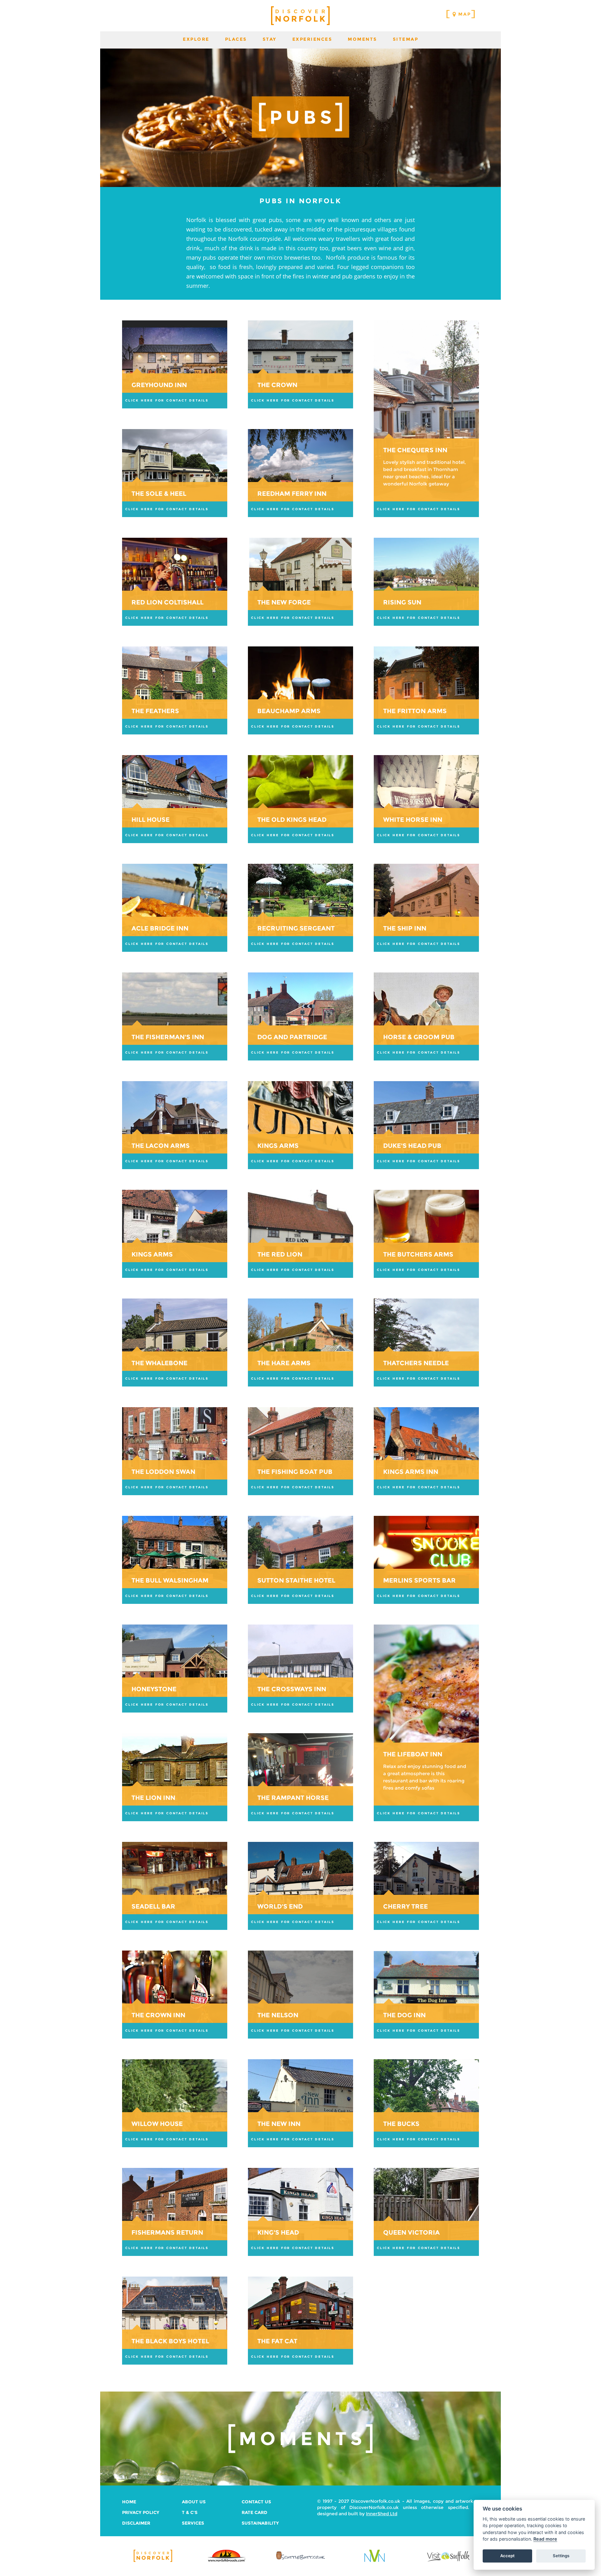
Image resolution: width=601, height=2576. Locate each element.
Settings (561, 2556)
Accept (507, 2556)
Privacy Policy (141, 2512)
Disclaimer (136, 2523)
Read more (545, 2539)
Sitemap (406, 39)
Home (129, 2502)
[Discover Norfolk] (153, 2561)
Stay (270, 39)
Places (236, 39)
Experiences (312, 39)
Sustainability (260, 2523)
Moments (362, 39)
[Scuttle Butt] (300, 2560)
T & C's (190, 2512)
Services (193, 2523)
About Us (194, 2502)
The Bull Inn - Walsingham (175, 1560)
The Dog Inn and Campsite (426, 1995)
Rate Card (254, 2512)
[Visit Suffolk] (448, 2561)
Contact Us (256, 2502)
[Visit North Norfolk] (375, 2561)
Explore (196, 39)
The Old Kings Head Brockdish (300, 799)
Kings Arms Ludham (300, 1125)
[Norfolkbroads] (227, 2561)
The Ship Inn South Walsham (426, 908)
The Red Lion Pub (300, 1234)
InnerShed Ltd (382, 2514)
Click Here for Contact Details (167, 400)
